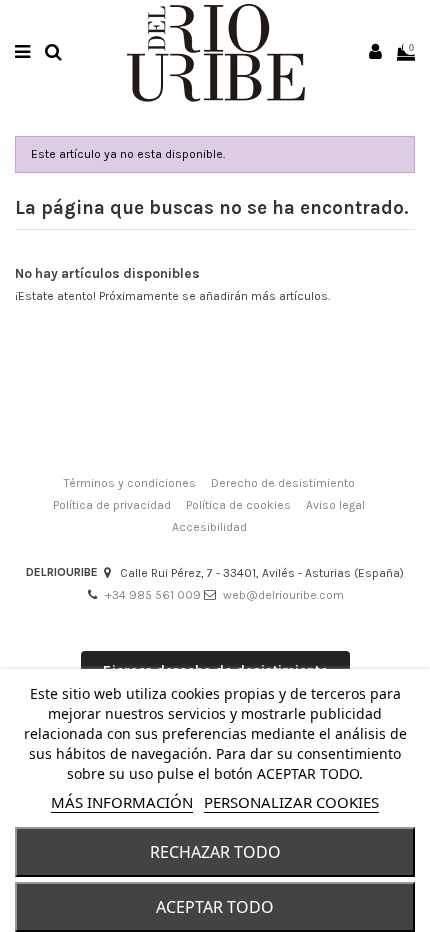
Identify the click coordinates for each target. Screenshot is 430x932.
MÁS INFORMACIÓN (122, 802)
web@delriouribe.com (283, 595)
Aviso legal (335, 505)
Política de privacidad (112, 505)
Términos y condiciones (130, 483)
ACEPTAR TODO (215, 907)
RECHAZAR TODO (215, 852)
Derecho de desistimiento (283, 483)
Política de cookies (238, 505)
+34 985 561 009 (153, 595)
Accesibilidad (209, 527)
